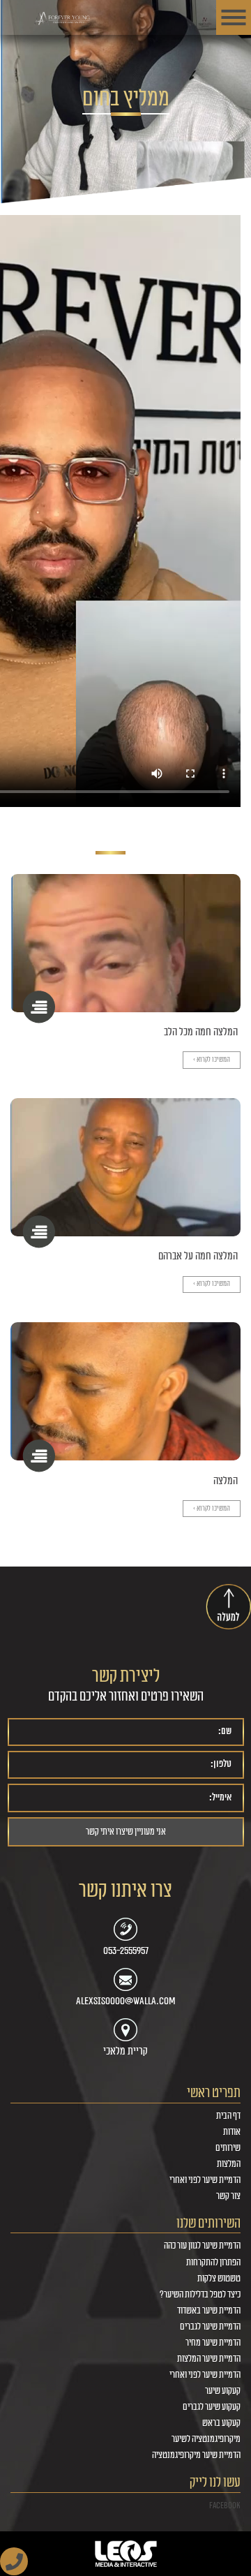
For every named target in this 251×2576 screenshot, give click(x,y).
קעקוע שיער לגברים (212, 2407)
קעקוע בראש (221, 2423)
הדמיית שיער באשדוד (209, 2311)
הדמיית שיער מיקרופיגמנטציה (196, 2455)
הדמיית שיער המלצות (209, 2359)
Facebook (225, 2505)
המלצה (226, 1481)
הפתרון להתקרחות (213, 2263)
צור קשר (228, 2196)
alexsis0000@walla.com (126, 2001)
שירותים (228, 2148)
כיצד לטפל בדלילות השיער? (200, 2295)
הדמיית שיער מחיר (213, 2343)
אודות (232, 2132)
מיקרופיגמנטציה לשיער (206, 2439)
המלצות (229, 2164)
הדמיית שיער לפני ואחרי (205, 2180)
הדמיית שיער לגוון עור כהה (202, 2246)
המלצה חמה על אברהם (198, 1256)
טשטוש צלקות (219, 2279)
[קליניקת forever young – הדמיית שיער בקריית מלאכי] (63, 19)
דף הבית (228, 2116)
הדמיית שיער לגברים (210, 2327)
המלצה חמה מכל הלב (201, 1032)
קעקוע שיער (223, 2391)
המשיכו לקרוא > (212, 1060)
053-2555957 (126, 1950)
